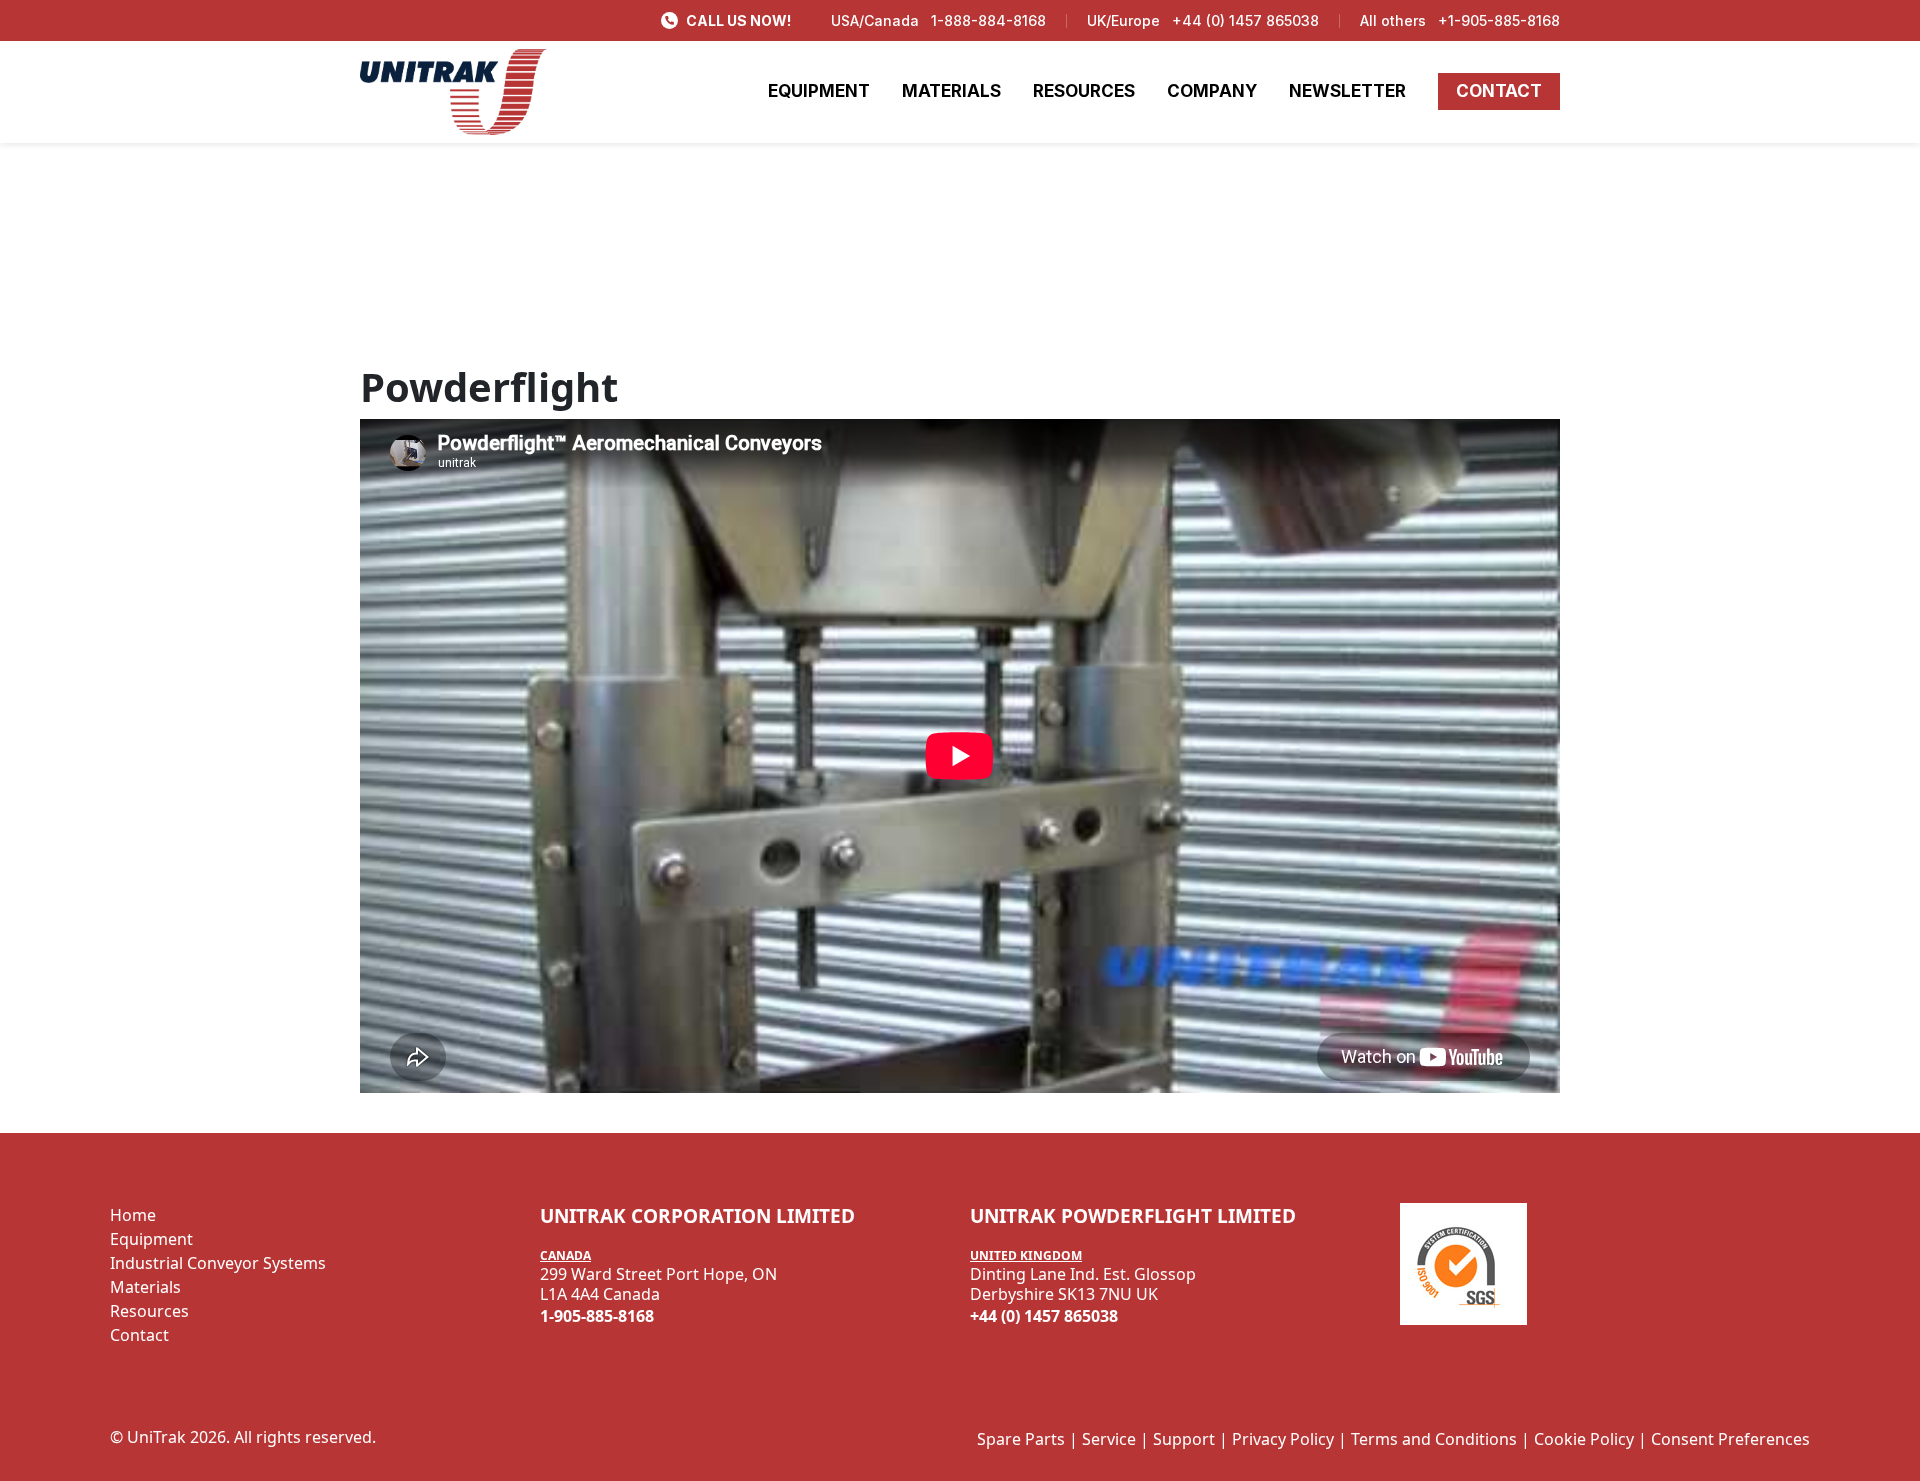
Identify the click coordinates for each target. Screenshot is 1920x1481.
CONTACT (1499, 91)
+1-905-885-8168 (1499, 20)
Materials (145, 1287)
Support (1184, 1439)
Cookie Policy (1584, 1439)
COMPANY (1212, 91)
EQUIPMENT (819, 91)
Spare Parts (1021, 1439)
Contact (139, 1335)
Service (1109, 1439)
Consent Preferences (1730, 1439)
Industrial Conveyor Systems (218, 1263)
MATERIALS (951, 91)
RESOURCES (1084, 91)
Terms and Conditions (1434, 1439)
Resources (149, 1311)
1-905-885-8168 (597, 1316)
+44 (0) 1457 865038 (1245, 20)
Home (133, 1215)
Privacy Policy (1283, 1439)
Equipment (151, 1239)
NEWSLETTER (1347, 91)
